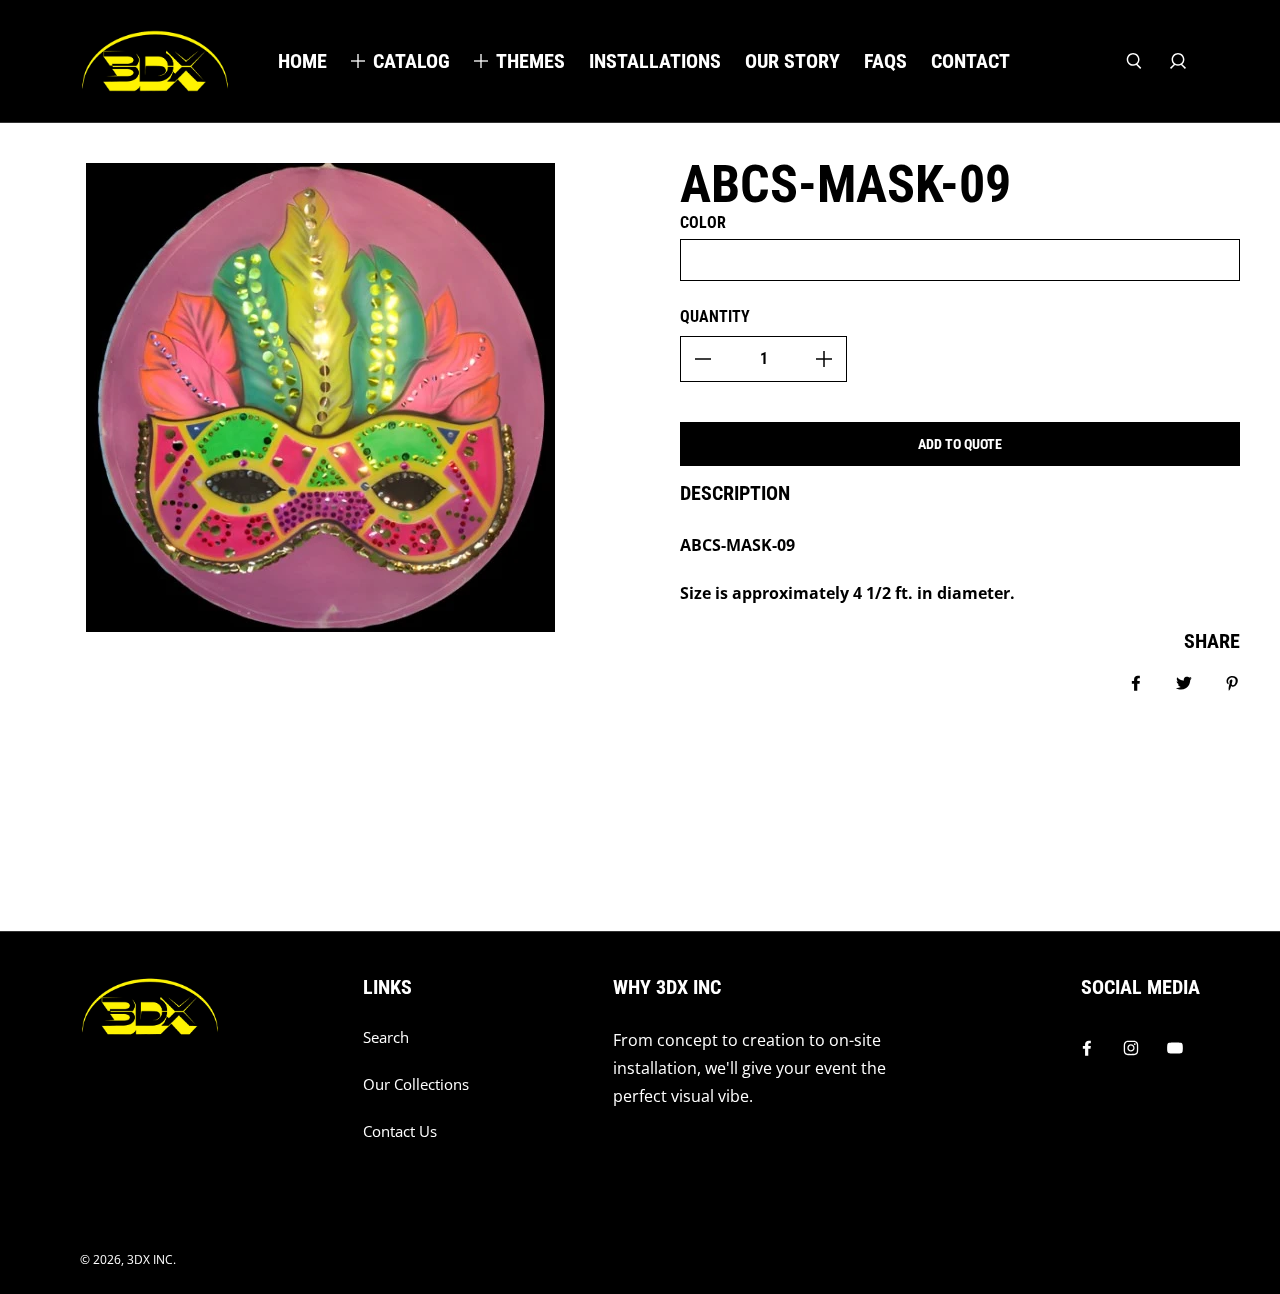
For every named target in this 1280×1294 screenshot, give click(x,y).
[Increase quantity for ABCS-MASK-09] (824, 359)
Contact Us (400, 1131)
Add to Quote (960, 444)
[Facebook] (1087, 1048)
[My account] (1178, 61)
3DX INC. (151, 1259)
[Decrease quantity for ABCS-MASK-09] (703, 359)
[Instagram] (1131, 1048)
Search (386, 1037)
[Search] (1134, 61)
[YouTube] (1175, 1048)
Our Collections (416, 1084)
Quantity (715, 316)
